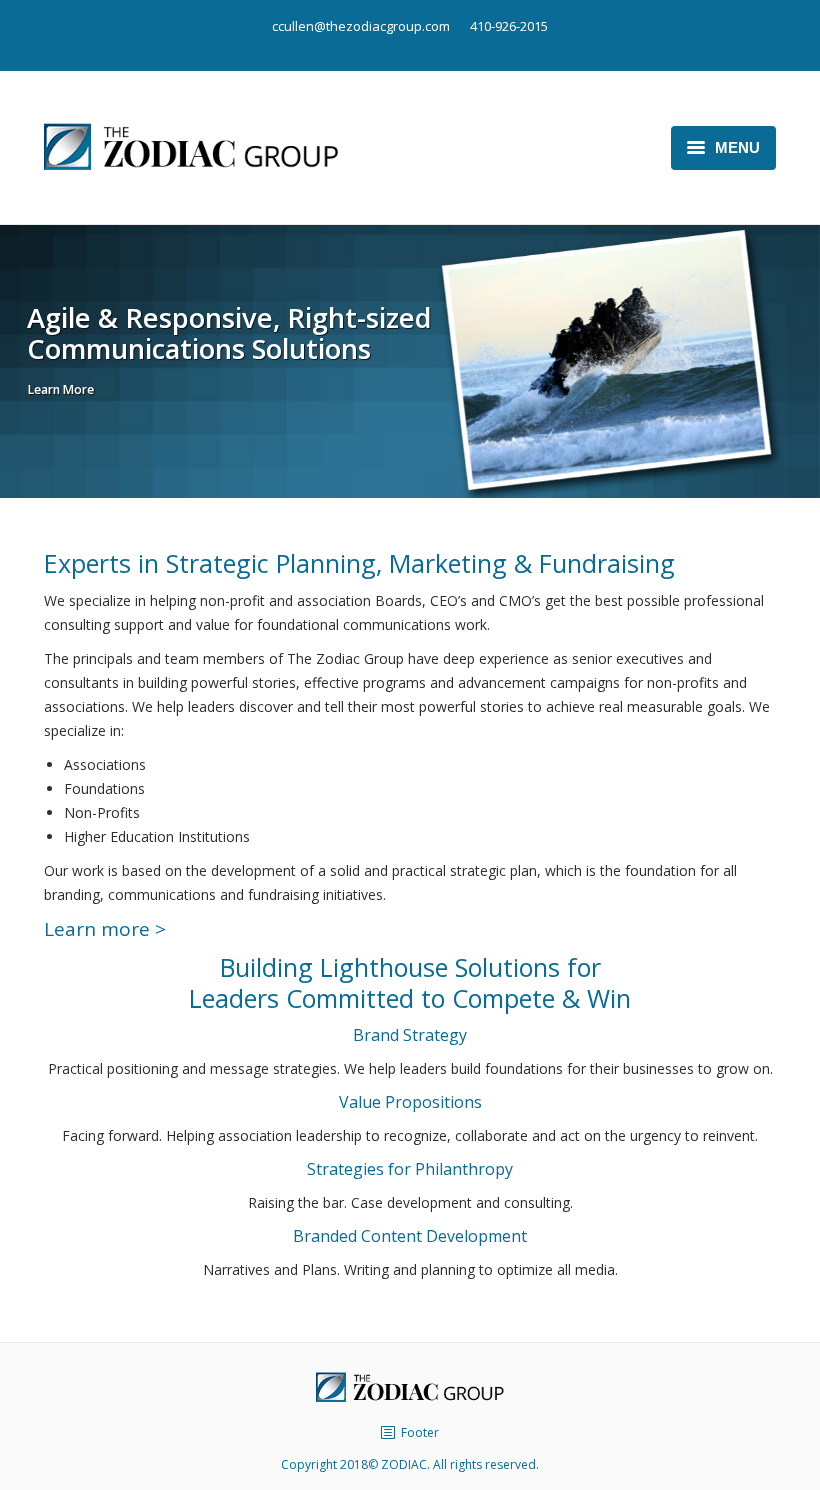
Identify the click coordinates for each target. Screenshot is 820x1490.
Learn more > (105, 929)
